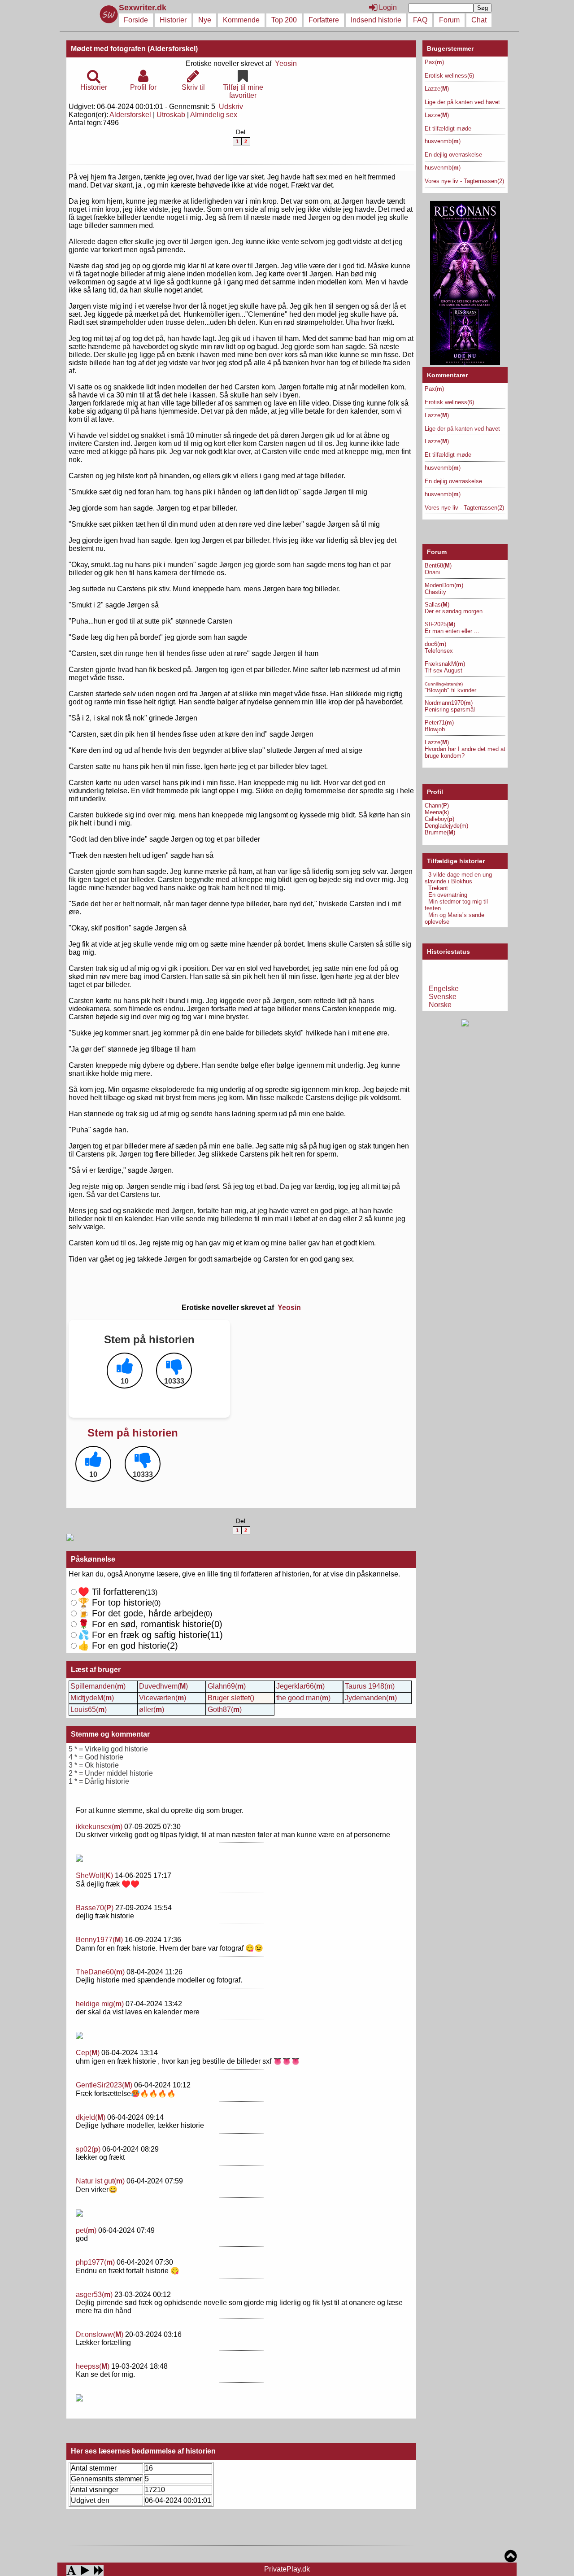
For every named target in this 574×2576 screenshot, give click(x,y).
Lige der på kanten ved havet (462, 102)
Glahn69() (227, 1686)
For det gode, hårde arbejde (141, 1613)
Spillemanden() (98, 1686)
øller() (152, 1709)
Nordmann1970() (449, 703)
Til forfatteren (111, 1592)
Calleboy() (439, 819)
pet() (86, 2230)
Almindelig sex (214, 115)
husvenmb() (443, 141)
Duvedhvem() (163, 1686)
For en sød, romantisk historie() (150, 1635)
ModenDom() (444, 585)
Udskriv (231, 107)
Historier (173, 20)
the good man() (303, 1698)
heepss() (93, 2366)
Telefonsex (439, 651)
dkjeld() (91, 2117)
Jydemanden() (371, 1698)
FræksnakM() (445, 664)
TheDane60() (100, 1972)
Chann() (437, 806)
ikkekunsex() (99, 1827)
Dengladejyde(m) (446, 826)
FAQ (420, 20)
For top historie (115, 1602)
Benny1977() (99, 1940)
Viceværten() (163, 1698)
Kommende (241, 20)
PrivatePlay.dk (287, 2569)
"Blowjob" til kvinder (450, 690)
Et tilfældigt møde (448, 129)
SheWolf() (94, 1875)
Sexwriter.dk (144, 8)
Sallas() (437, 605)
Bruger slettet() (231, 1698)
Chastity (435, 592)
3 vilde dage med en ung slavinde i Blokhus (458, 878)
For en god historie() (128, 1646)
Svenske (443, 997)
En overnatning (448, 895)
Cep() (88, 2053)
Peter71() (439, 723)
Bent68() (438, 565)
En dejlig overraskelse (453, 155)
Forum (449, 20)
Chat (479, 20)
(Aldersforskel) (173, 49)
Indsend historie (376, 20)
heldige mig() (100, 2004)
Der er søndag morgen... (456, 611)
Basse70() (95, 1908)
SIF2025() (440, 624)
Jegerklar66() (300, 1686)
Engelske (444, 989)
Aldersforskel (130, 115)
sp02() (88, 2149)
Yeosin (286, 63)
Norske (440, 1005)
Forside (136, 20)
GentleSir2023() (104, 2085)
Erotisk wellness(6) (449, 76)
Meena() (437, 812)
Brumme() (440, 832)
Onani (432, 572)
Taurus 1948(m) (370, 1686)
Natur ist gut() (100, 2181)
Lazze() (437, 89)
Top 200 (284, 20)
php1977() (95, 2262)
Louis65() (89, 1709)
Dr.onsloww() (100, 2334)
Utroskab (171, 115)
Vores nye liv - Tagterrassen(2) (464, 181)
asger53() (94, 2294)
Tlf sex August (444, 670)
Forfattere (324, 20)
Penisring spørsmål (450, 709)
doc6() (435, 644)
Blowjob (435, 729)
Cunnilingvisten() (444, 684)
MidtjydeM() (92, 1698)
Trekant (438, 888)
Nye (205, 20)
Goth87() (225, 1709)
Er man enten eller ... (452, 631)
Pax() (434, 62)
